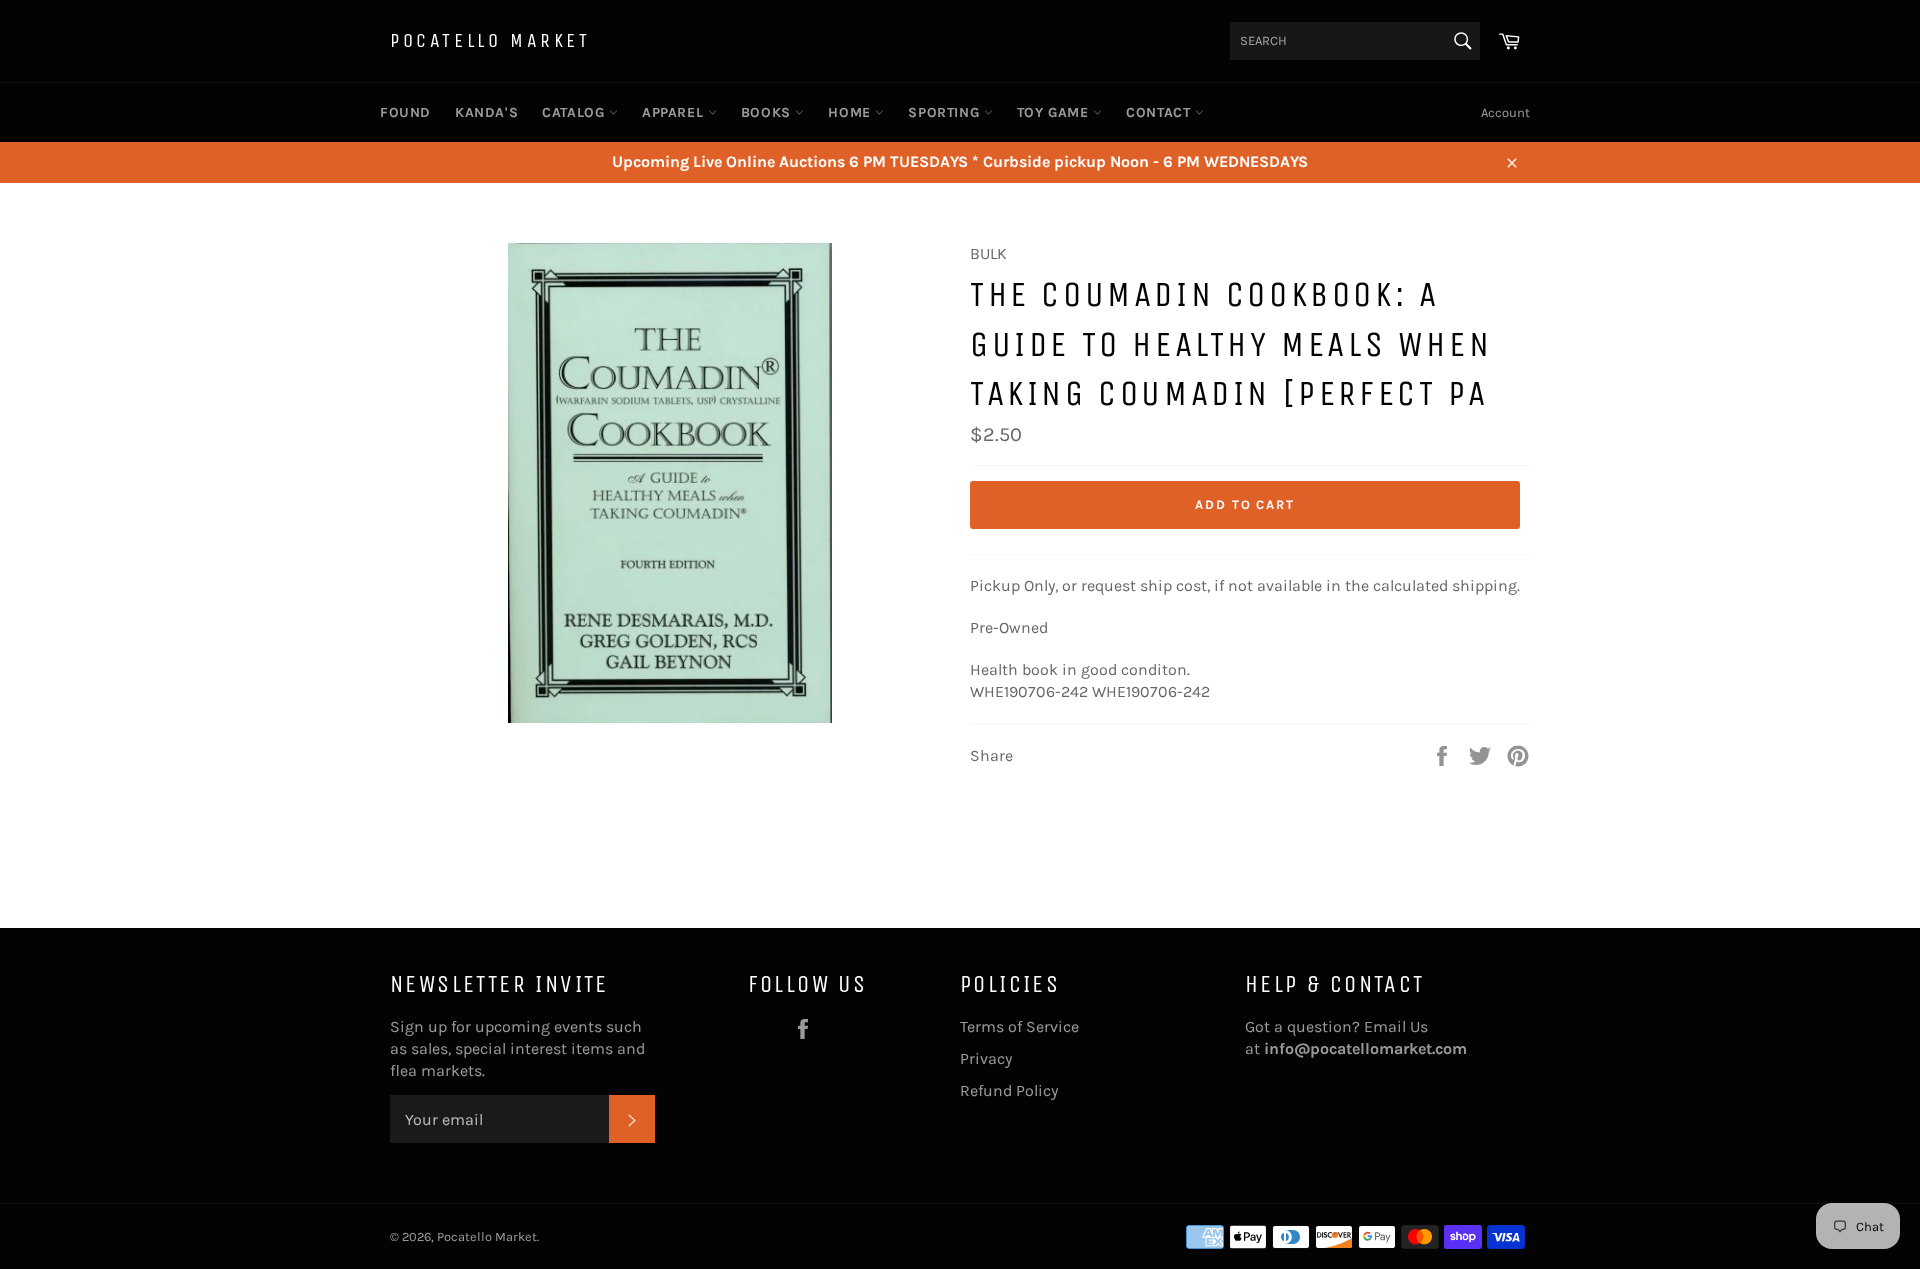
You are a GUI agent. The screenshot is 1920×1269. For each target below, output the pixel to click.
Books (768, 112)
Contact (1160, 112)
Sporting (945, 112)
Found (405, 112)
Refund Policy (1009, 1090)
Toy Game (1055, 112)
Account (1505, 112)
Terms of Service (1019, 1026)
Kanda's (486, 112)
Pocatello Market (490, 40)
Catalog (575, 112)
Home (851, 112)
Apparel (675, 112)
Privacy (986, 1058)
